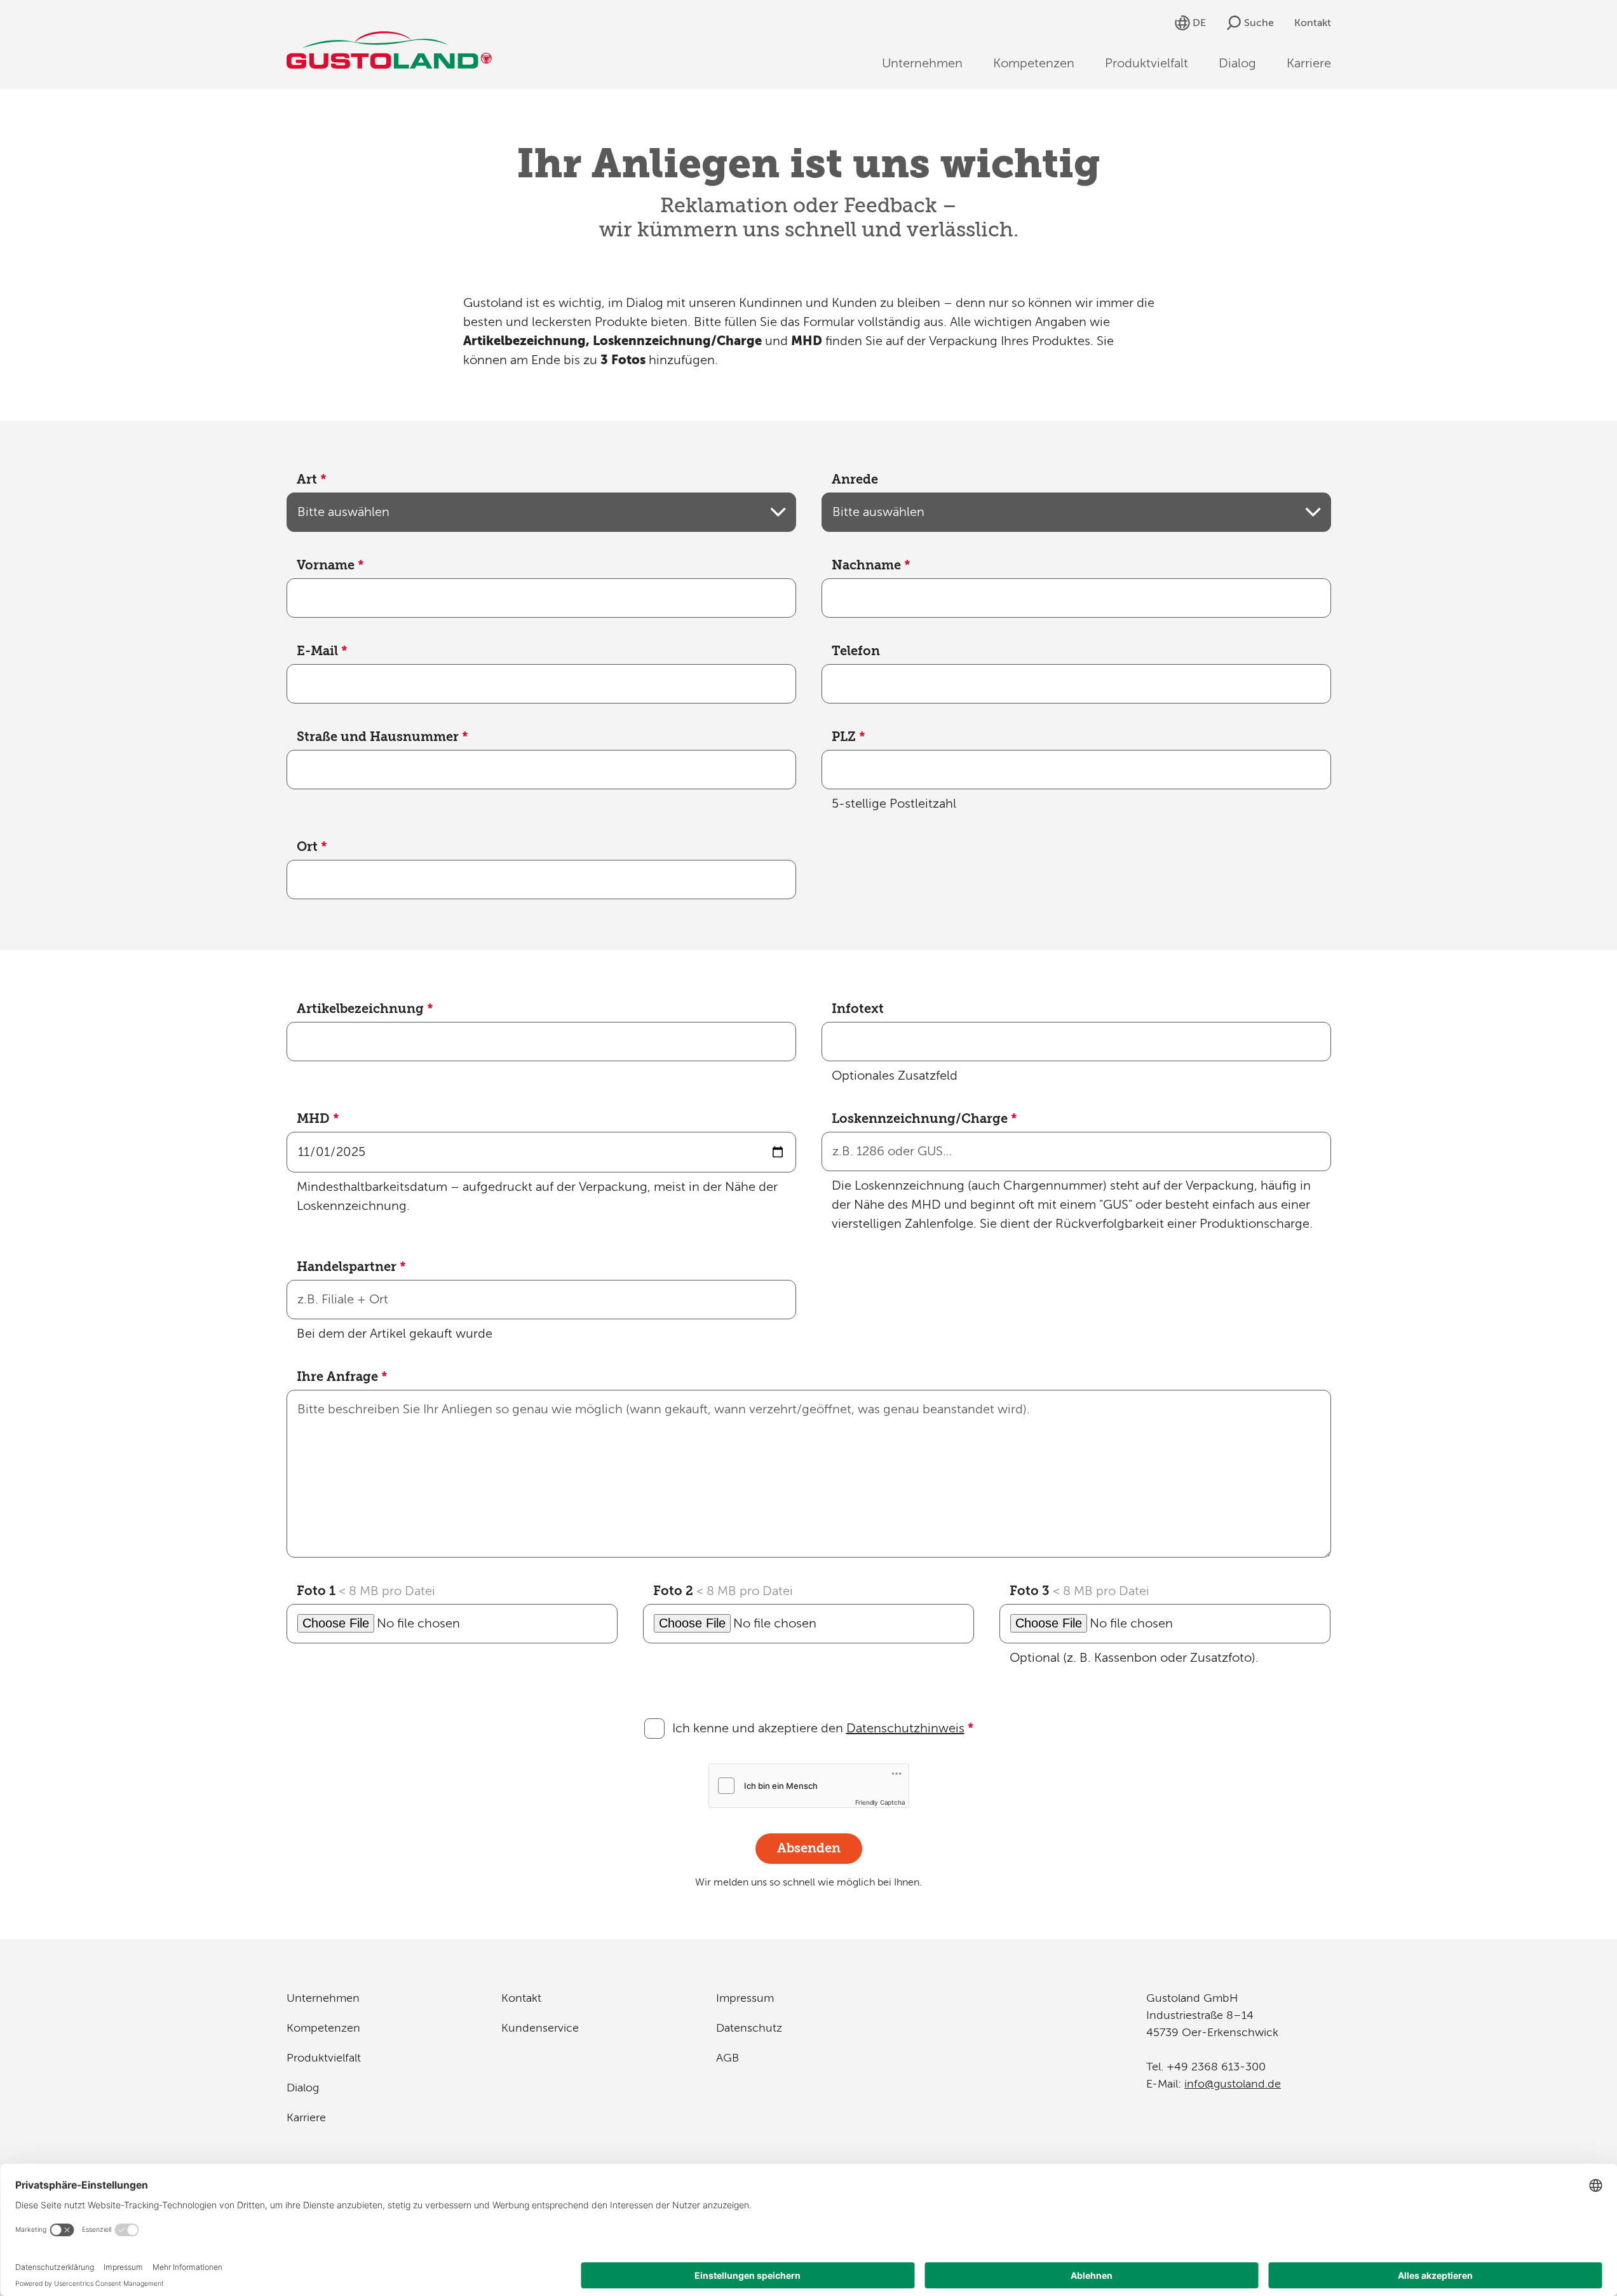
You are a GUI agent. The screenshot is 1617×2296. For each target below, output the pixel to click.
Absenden (809, 1848)
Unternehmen (922, 63)
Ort (312, 847)
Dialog (1237, 63)
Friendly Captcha (880, 1802)
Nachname (871, 565)
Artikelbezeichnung (365, 1009)
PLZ (849, 737)
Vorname (330, 565)
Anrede (855, 479)
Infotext (858, 1009)
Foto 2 (723, 1591)
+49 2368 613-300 (1216, 2067)
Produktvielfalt (1147, 63)
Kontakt (1313, 23)
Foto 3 (1079, 1591)
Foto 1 (366, 1591)
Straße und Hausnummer (382, 737)
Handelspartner (351, 1267)
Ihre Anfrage (342, 1377)
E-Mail (322, 651)
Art (312, 479)
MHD (318, 1119)
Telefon (856, 651)
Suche (1259, 23)
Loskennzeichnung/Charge (924, 1119)
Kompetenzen (1034, 63)
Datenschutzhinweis (905, 1728)
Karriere (1309, 63)
